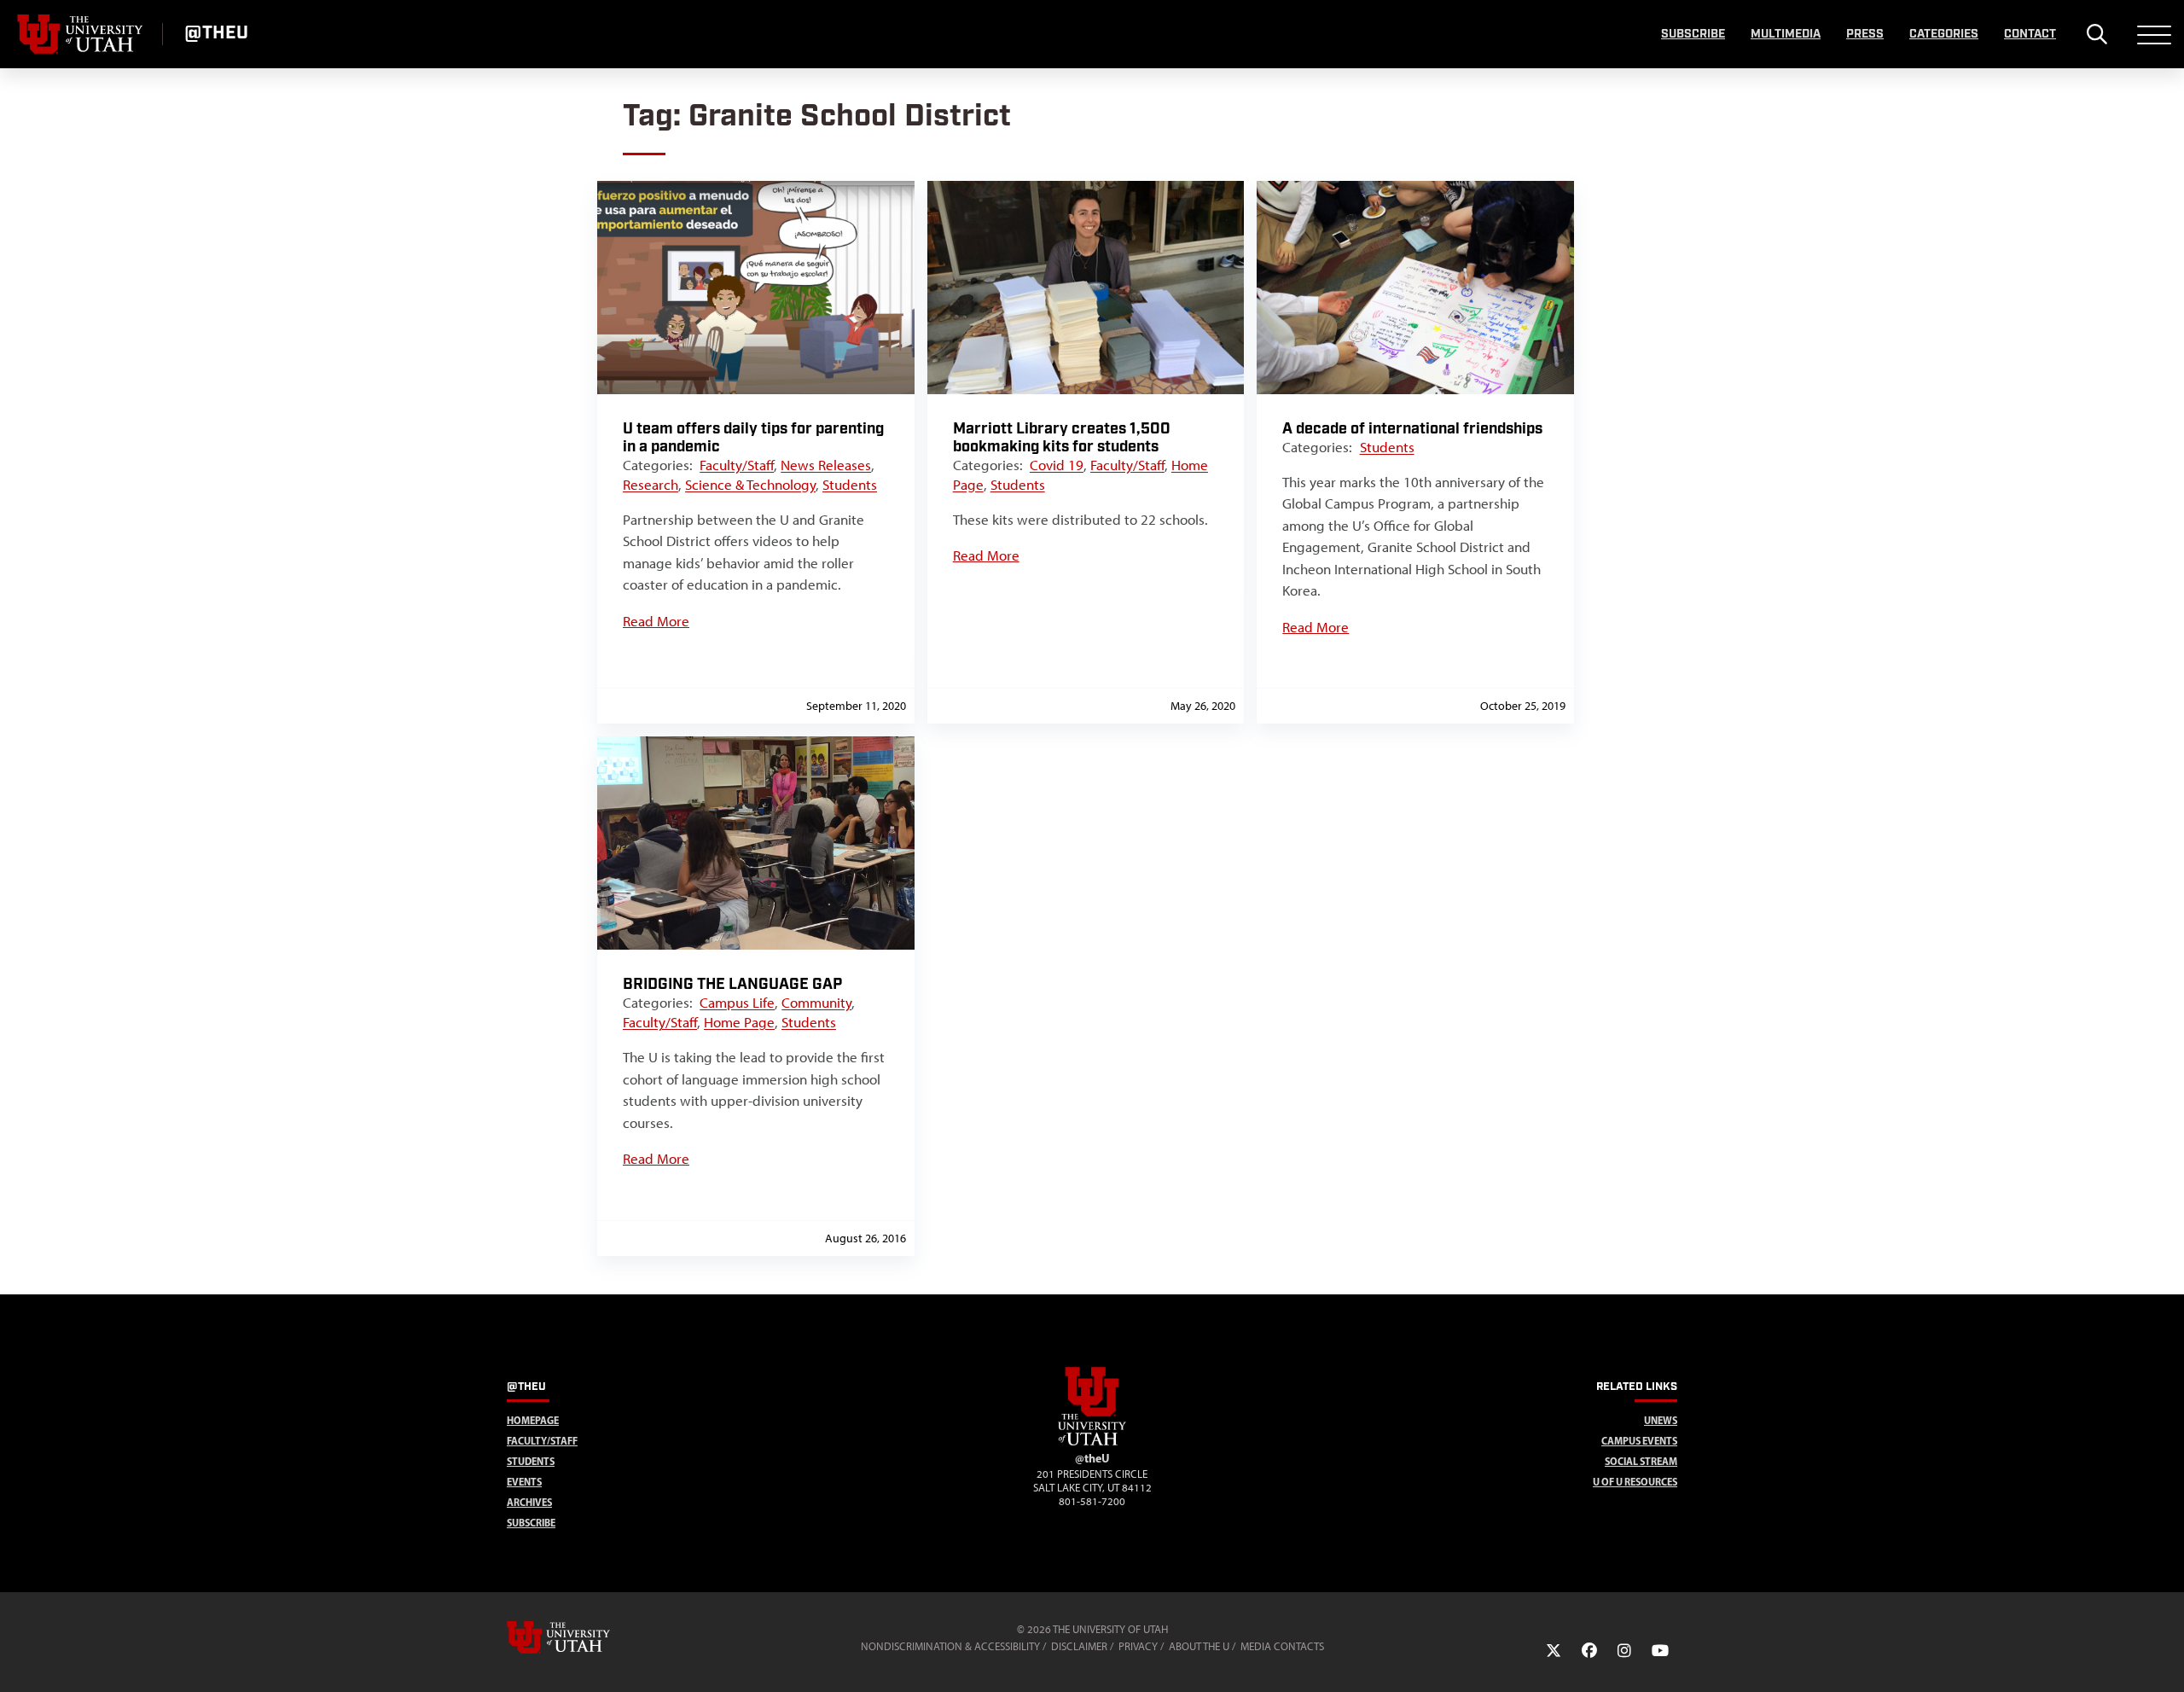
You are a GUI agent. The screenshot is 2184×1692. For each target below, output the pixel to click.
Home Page (739, 1022)
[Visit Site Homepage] (1092, 1442)
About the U (1199, 1646)
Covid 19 (1057, 465)
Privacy (1138, 1646)
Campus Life (737, 1003)
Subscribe (1693, 34)
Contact (2030, 34)
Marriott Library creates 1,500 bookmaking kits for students (1062, 438)
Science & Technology (750, 485)
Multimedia (1786, 34)
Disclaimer (1079, 1646)
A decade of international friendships (1412, 429)
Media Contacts (1282, 1646)
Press (1865, 34)
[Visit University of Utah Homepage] (81, 34)
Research (651, 485)
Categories (1944, 34)
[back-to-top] (2164, 1658)
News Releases (826, 465)
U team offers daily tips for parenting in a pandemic (753, 438)
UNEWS (1661, 1420)
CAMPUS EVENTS (1639, 1441)
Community (816, 1003)
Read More (656, 621)
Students (850, 485)
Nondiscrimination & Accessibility (950, 1646)
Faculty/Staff (737, 465)
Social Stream (1641, 1461)
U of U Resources (1635, 1482)
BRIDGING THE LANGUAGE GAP (732, 984)
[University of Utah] (583, 1637)
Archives (529, 1502)
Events (524, 1482)
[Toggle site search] (2097, 34)
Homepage (533, 1420)
